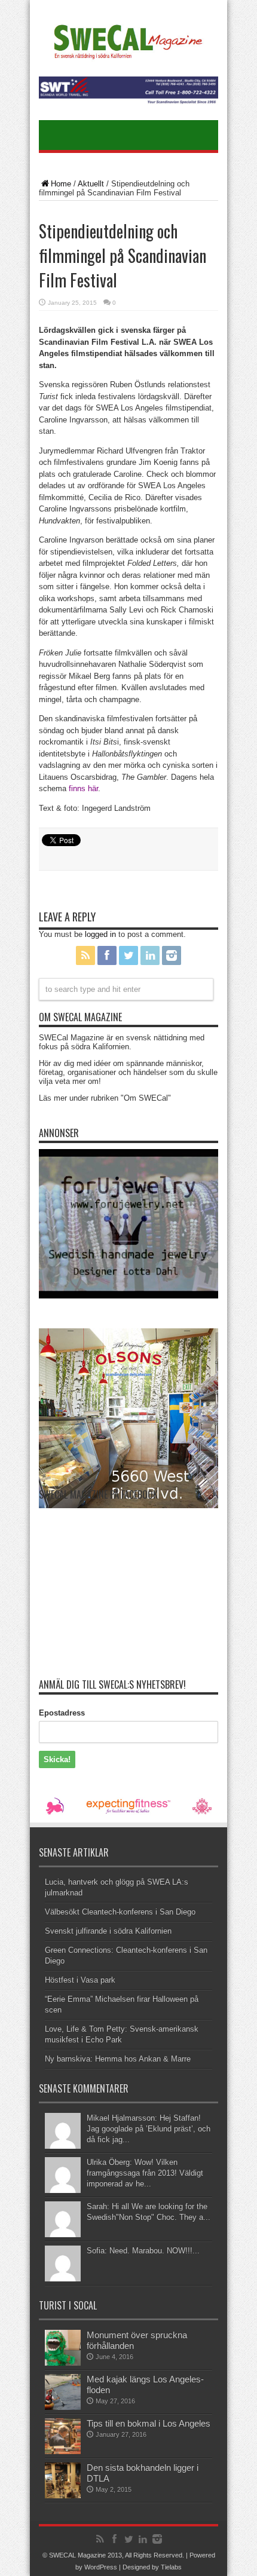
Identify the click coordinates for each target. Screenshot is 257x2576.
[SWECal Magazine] (128, 57)
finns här (83, 788)
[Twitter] (128, 955)
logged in (100, 934)
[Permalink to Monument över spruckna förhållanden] (63, 2363)
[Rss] (85, 955)
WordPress (101, 2567)
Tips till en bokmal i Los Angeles (149, 2423)
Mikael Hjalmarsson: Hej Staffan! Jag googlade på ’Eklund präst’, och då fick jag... (149, 2129)
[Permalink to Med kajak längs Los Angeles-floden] (63, 2407)
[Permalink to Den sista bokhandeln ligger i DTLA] (63, 2496)
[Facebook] (107, 955)
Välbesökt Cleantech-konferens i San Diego (120, 1912)
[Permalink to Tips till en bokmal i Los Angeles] (63, 2451)
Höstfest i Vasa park (80, 1980)
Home (61, 184)
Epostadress (62, 1713)
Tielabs (171, 2567)
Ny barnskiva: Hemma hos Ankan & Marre (118, 2059)
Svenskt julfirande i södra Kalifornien (108, 1931)
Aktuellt (91, 184)
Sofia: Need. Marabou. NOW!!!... (143, 2251)
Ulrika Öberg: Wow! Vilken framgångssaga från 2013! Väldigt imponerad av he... (145, 2173)
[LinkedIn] (150, 955)
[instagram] (172, 955)
